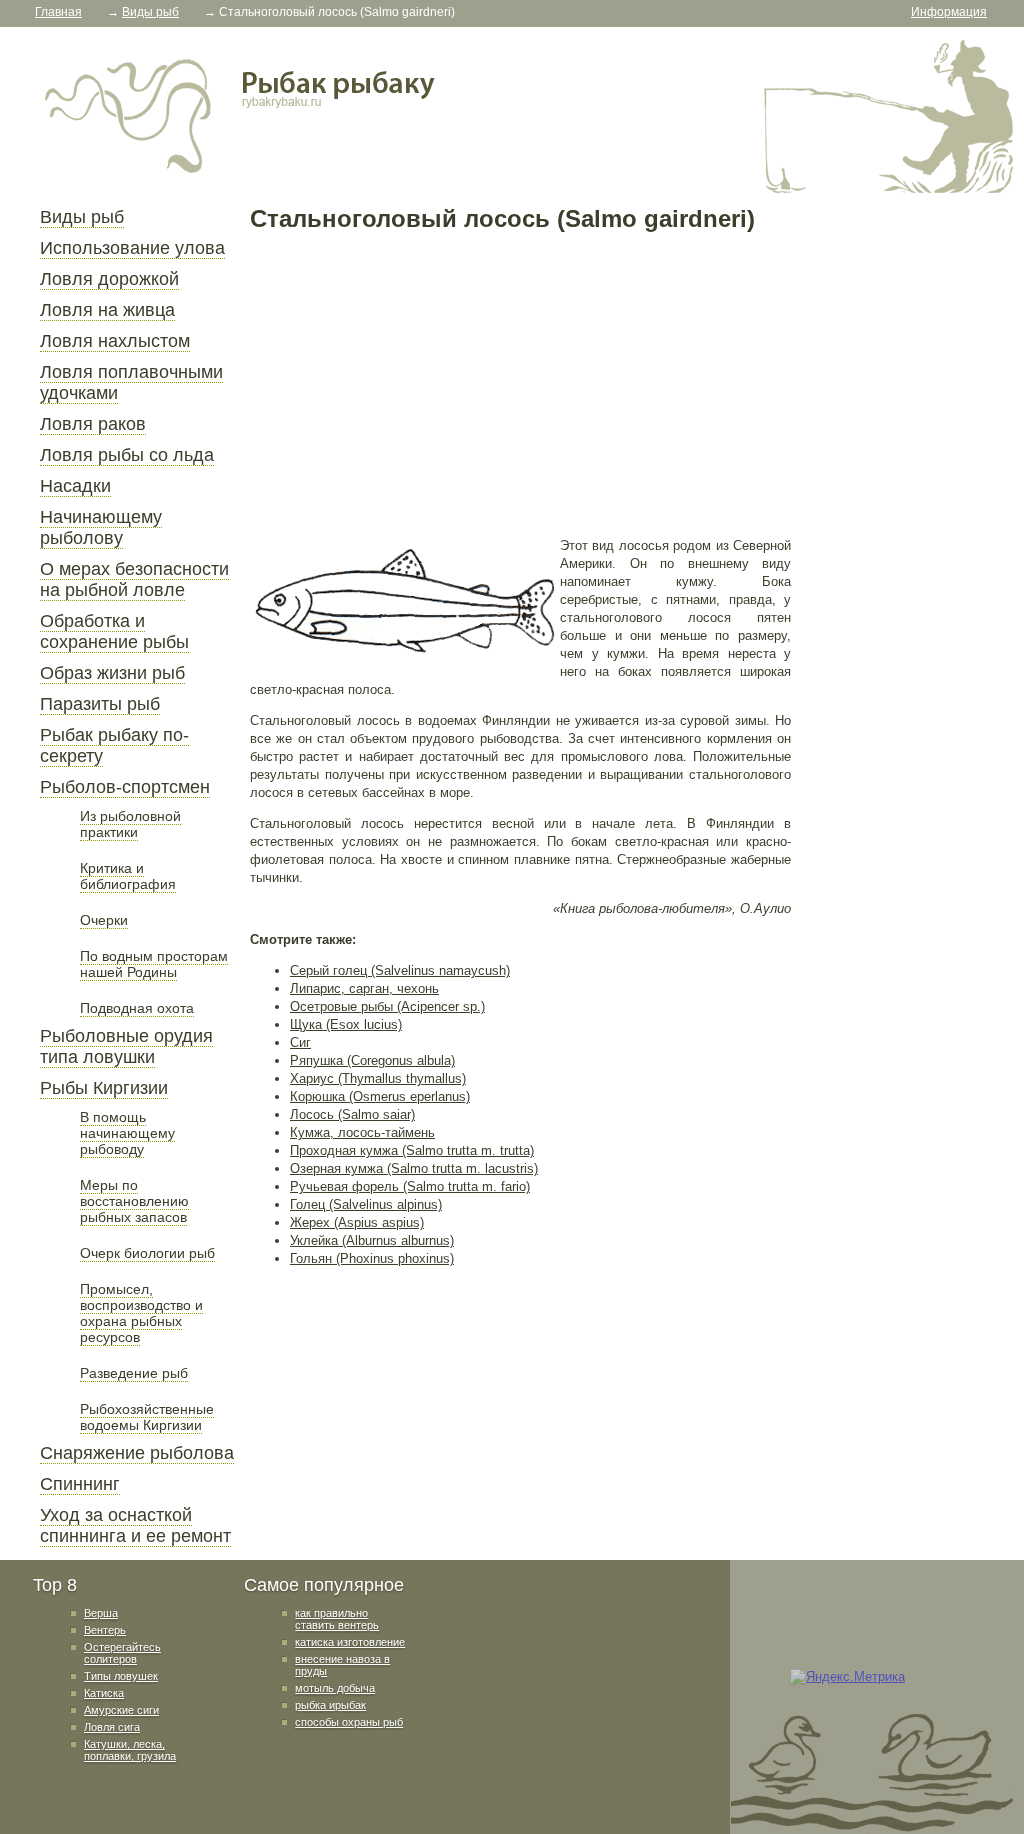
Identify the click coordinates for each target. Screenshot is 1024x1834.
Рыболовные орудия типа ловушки (126, 1046)
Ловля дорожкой (109, 279)
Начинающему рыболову (101, 527)
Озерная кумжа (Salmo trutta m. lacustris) (414, 1168)
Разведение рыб (134, 1373)
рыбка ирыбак (330, 1705)
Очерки (104, 920)
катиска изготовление (350, 1642)
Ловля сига (112, 1727)
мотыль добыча (335, 1688)
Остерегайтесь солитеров (122, 1653)
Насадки (75, 486)
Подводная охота (137, 1008)
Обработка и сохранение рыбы (114, 631)
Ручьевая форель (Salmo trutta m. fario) (410, 1186)
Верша (101, 1613)
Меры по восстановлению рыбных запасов (134, 1201)
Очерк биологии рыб (147, 1253)
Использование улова (132, 248)
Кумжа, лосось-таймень (362, 1132)
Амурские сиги (121, 1710)
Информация (949, 12)
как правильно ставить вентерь (337, 1619)
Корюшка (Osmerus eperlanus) (380, 1096)
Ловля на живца (107, 310)
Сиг (300, 1042)
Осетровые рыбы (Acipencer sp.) (387, 1006)
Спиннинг (80, 1484)
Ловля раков (93, 424)
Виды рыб (82, 217)
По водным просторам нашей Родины (154, 964)
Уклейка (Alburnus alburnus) (372, 1240)
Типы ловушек (121, 1676)
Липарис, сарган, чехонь (364, 988)
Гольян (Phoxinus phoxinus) (372, 1258)
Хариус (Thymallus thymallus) (378, 1078)
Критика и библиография (128, 876)
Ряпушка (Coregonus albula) (372, 1060)
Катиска (104, 1693)
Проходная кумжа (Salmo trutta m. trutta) (412, 1150)
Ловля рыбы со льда (127, 455)
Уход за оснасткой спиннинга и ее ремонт (135, 1525)
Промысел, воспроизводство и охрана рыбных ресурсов (141, 1313)
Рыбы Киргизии (104, 1088)
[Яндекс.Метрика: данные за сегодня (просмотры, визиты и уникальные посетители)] (847, 1677)
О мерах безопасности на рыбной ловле (134, 579)
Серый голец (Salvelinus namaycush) (400, 970)
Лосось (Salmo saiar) (352, 1114)
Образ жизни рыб (112, 673)
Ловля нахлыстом (115, 341)
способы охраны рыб (349, 1722)
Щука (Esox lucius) (346, 1024)
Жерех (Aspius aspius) (357, 1222)
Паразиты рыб (100, 704)
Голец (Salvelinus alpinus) (366, 1204)
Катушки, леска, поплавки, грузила (130, 1750)
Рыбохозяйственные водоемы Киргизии (147, 1417)
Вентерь (105, 1630)
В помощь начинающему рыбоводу (127, 1133)
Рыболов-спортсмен (125, 787)
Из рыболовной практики (130, 824)
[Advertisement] (520, 384)
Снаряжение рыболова (137, 1453)
